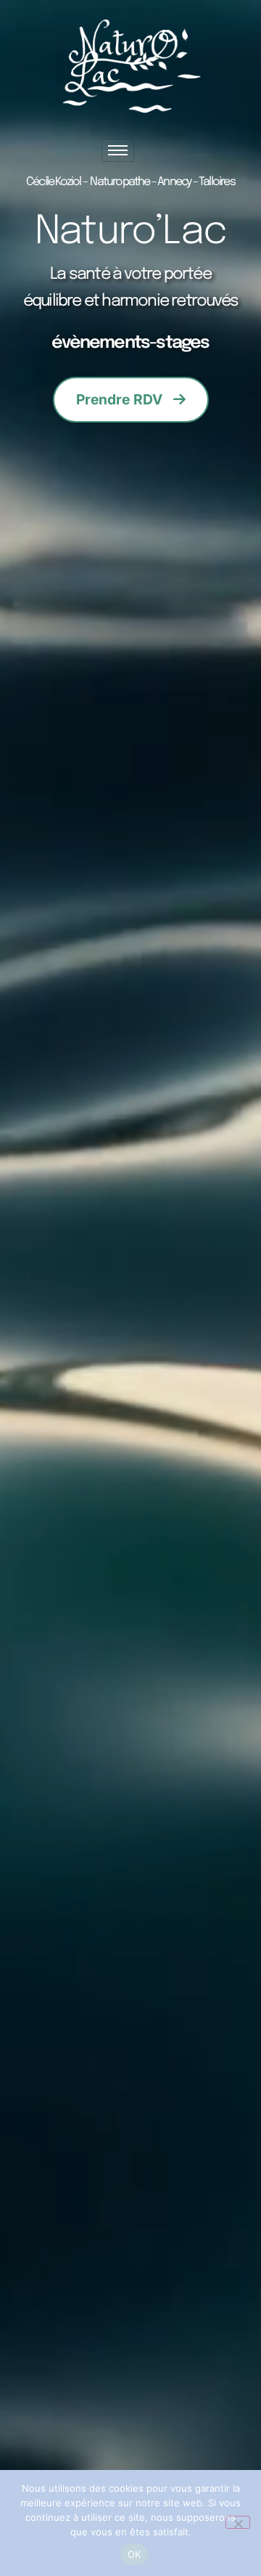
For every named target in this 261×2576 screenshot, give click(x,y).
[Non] (238, 2522)
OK (134, 2554)
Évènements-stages (130, 343)
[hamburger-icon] (118, 150)
